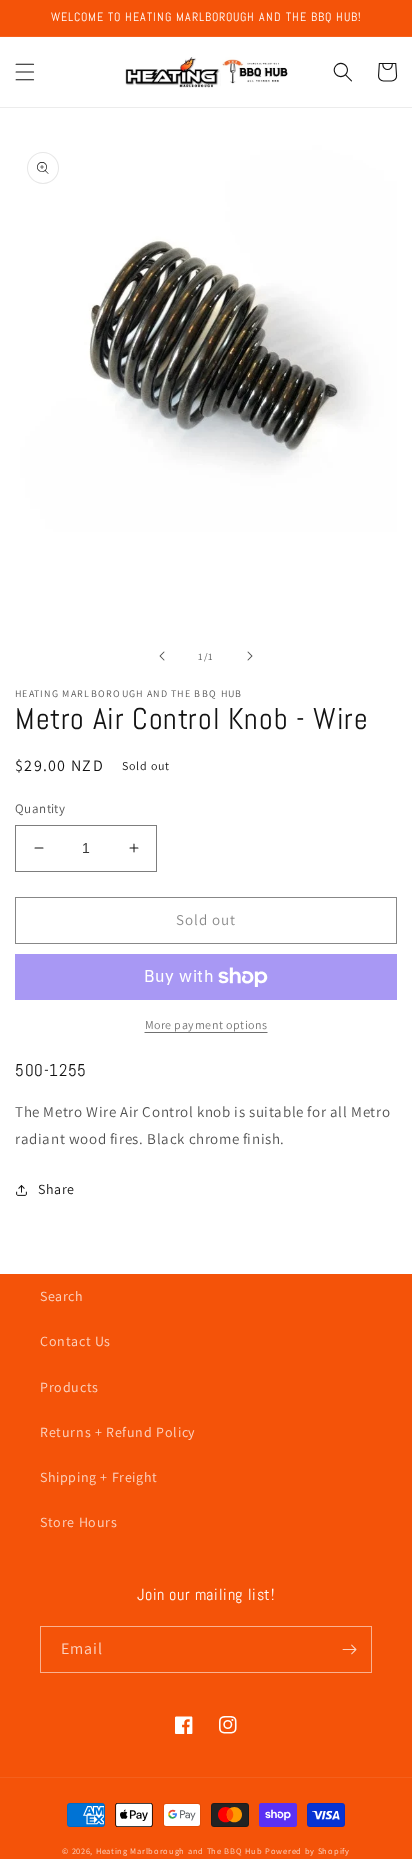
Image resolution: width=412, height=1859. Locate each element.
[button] (25, 72)
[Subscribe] (349, 1649)
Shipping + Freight (99, 1477)
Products (69, 1387)
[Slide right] (250, 656)
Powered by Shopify (307, 1850)
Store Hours (79, 1522)
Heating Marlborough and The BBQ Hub (179, 1850)
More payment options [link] (206, 1024)
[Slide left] (162, 656)
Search (62, 1296)
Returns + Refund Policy (117, 1432)
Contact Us (75, 1341)
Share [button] (56, 1189)
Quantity (40, 808)
